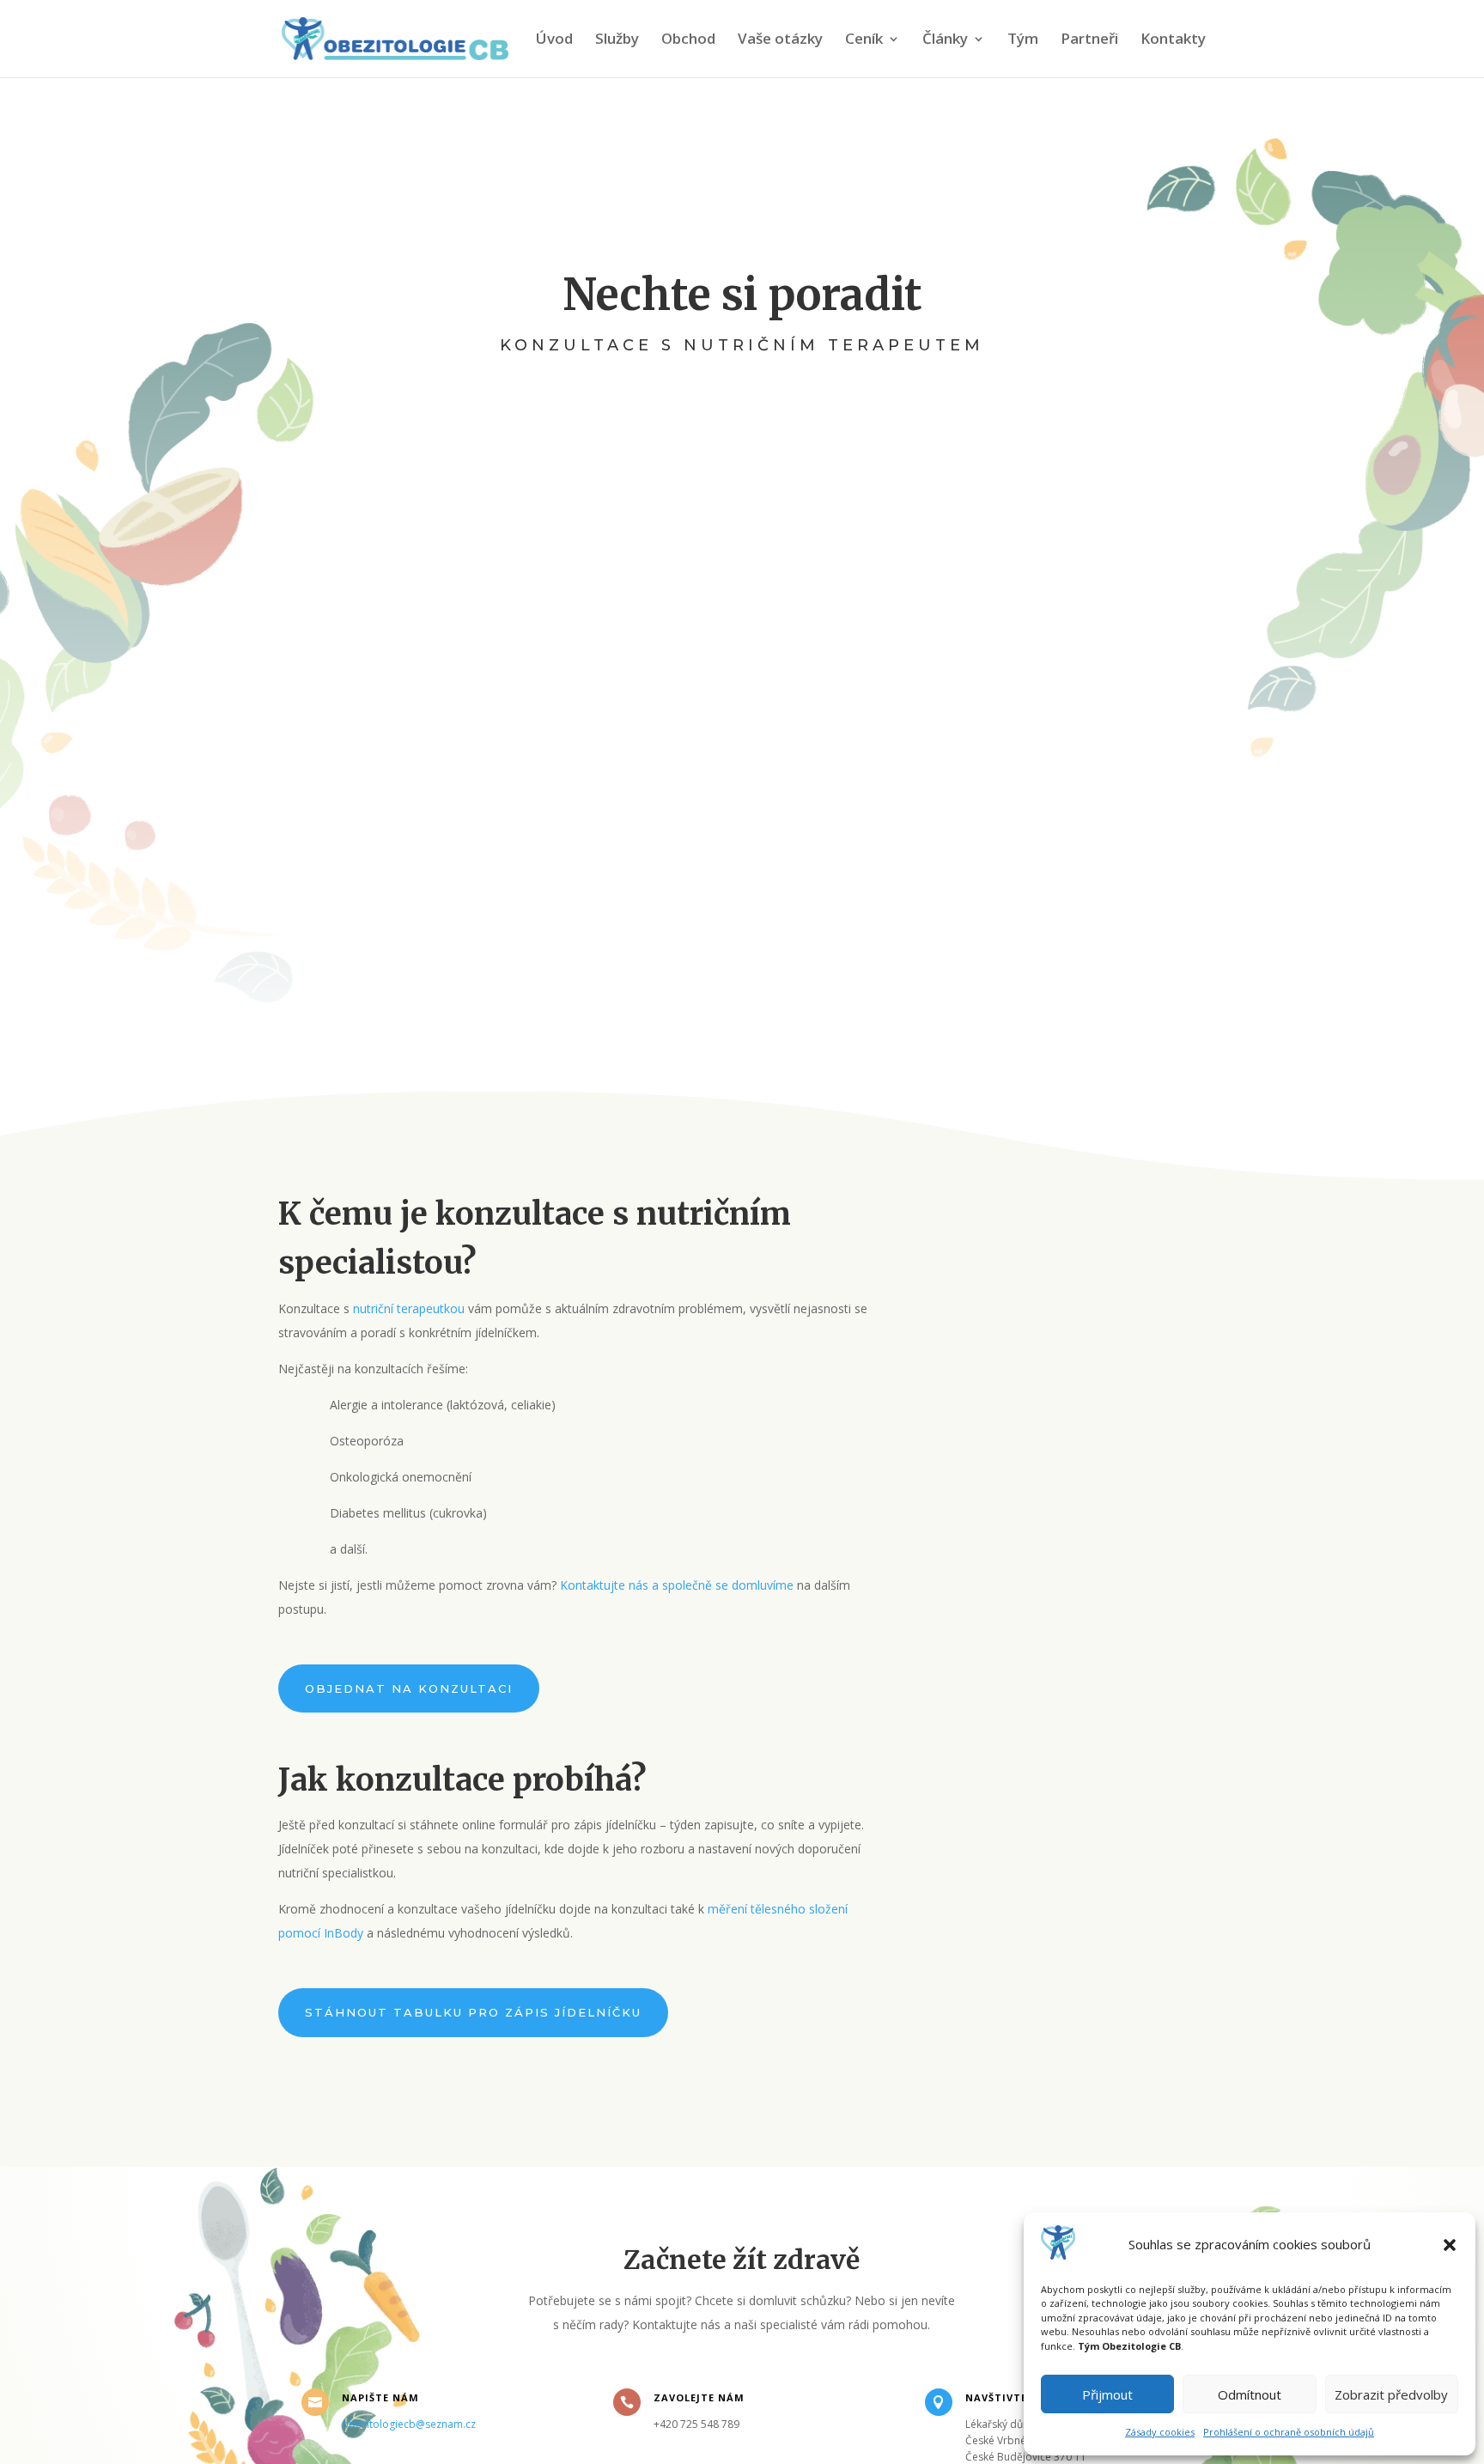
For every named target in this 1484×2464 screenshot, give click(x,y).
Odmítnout (1250, 2394)
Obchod (688, 40)
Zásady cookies (1160, 2432)
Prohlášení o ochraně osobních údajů (1289, 2432)
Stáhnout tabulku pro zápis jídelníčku (473, 2012)
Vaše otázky (780, 40)
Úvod (554, 40)
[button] (1450, 2245)
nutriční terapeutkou (411, 1308)
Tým (1023, 40)
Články (945, 40)
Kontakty (1173, 40)
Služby (617, 40)
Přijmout (1107, 2394)
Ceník (864, 40)
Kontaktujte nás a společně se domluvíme (677, 1585)
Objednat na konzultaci (409, 1688)
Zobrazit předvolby (1391, 2394)
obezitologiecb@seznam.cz (409, 2424)
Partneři (1089, 40)
